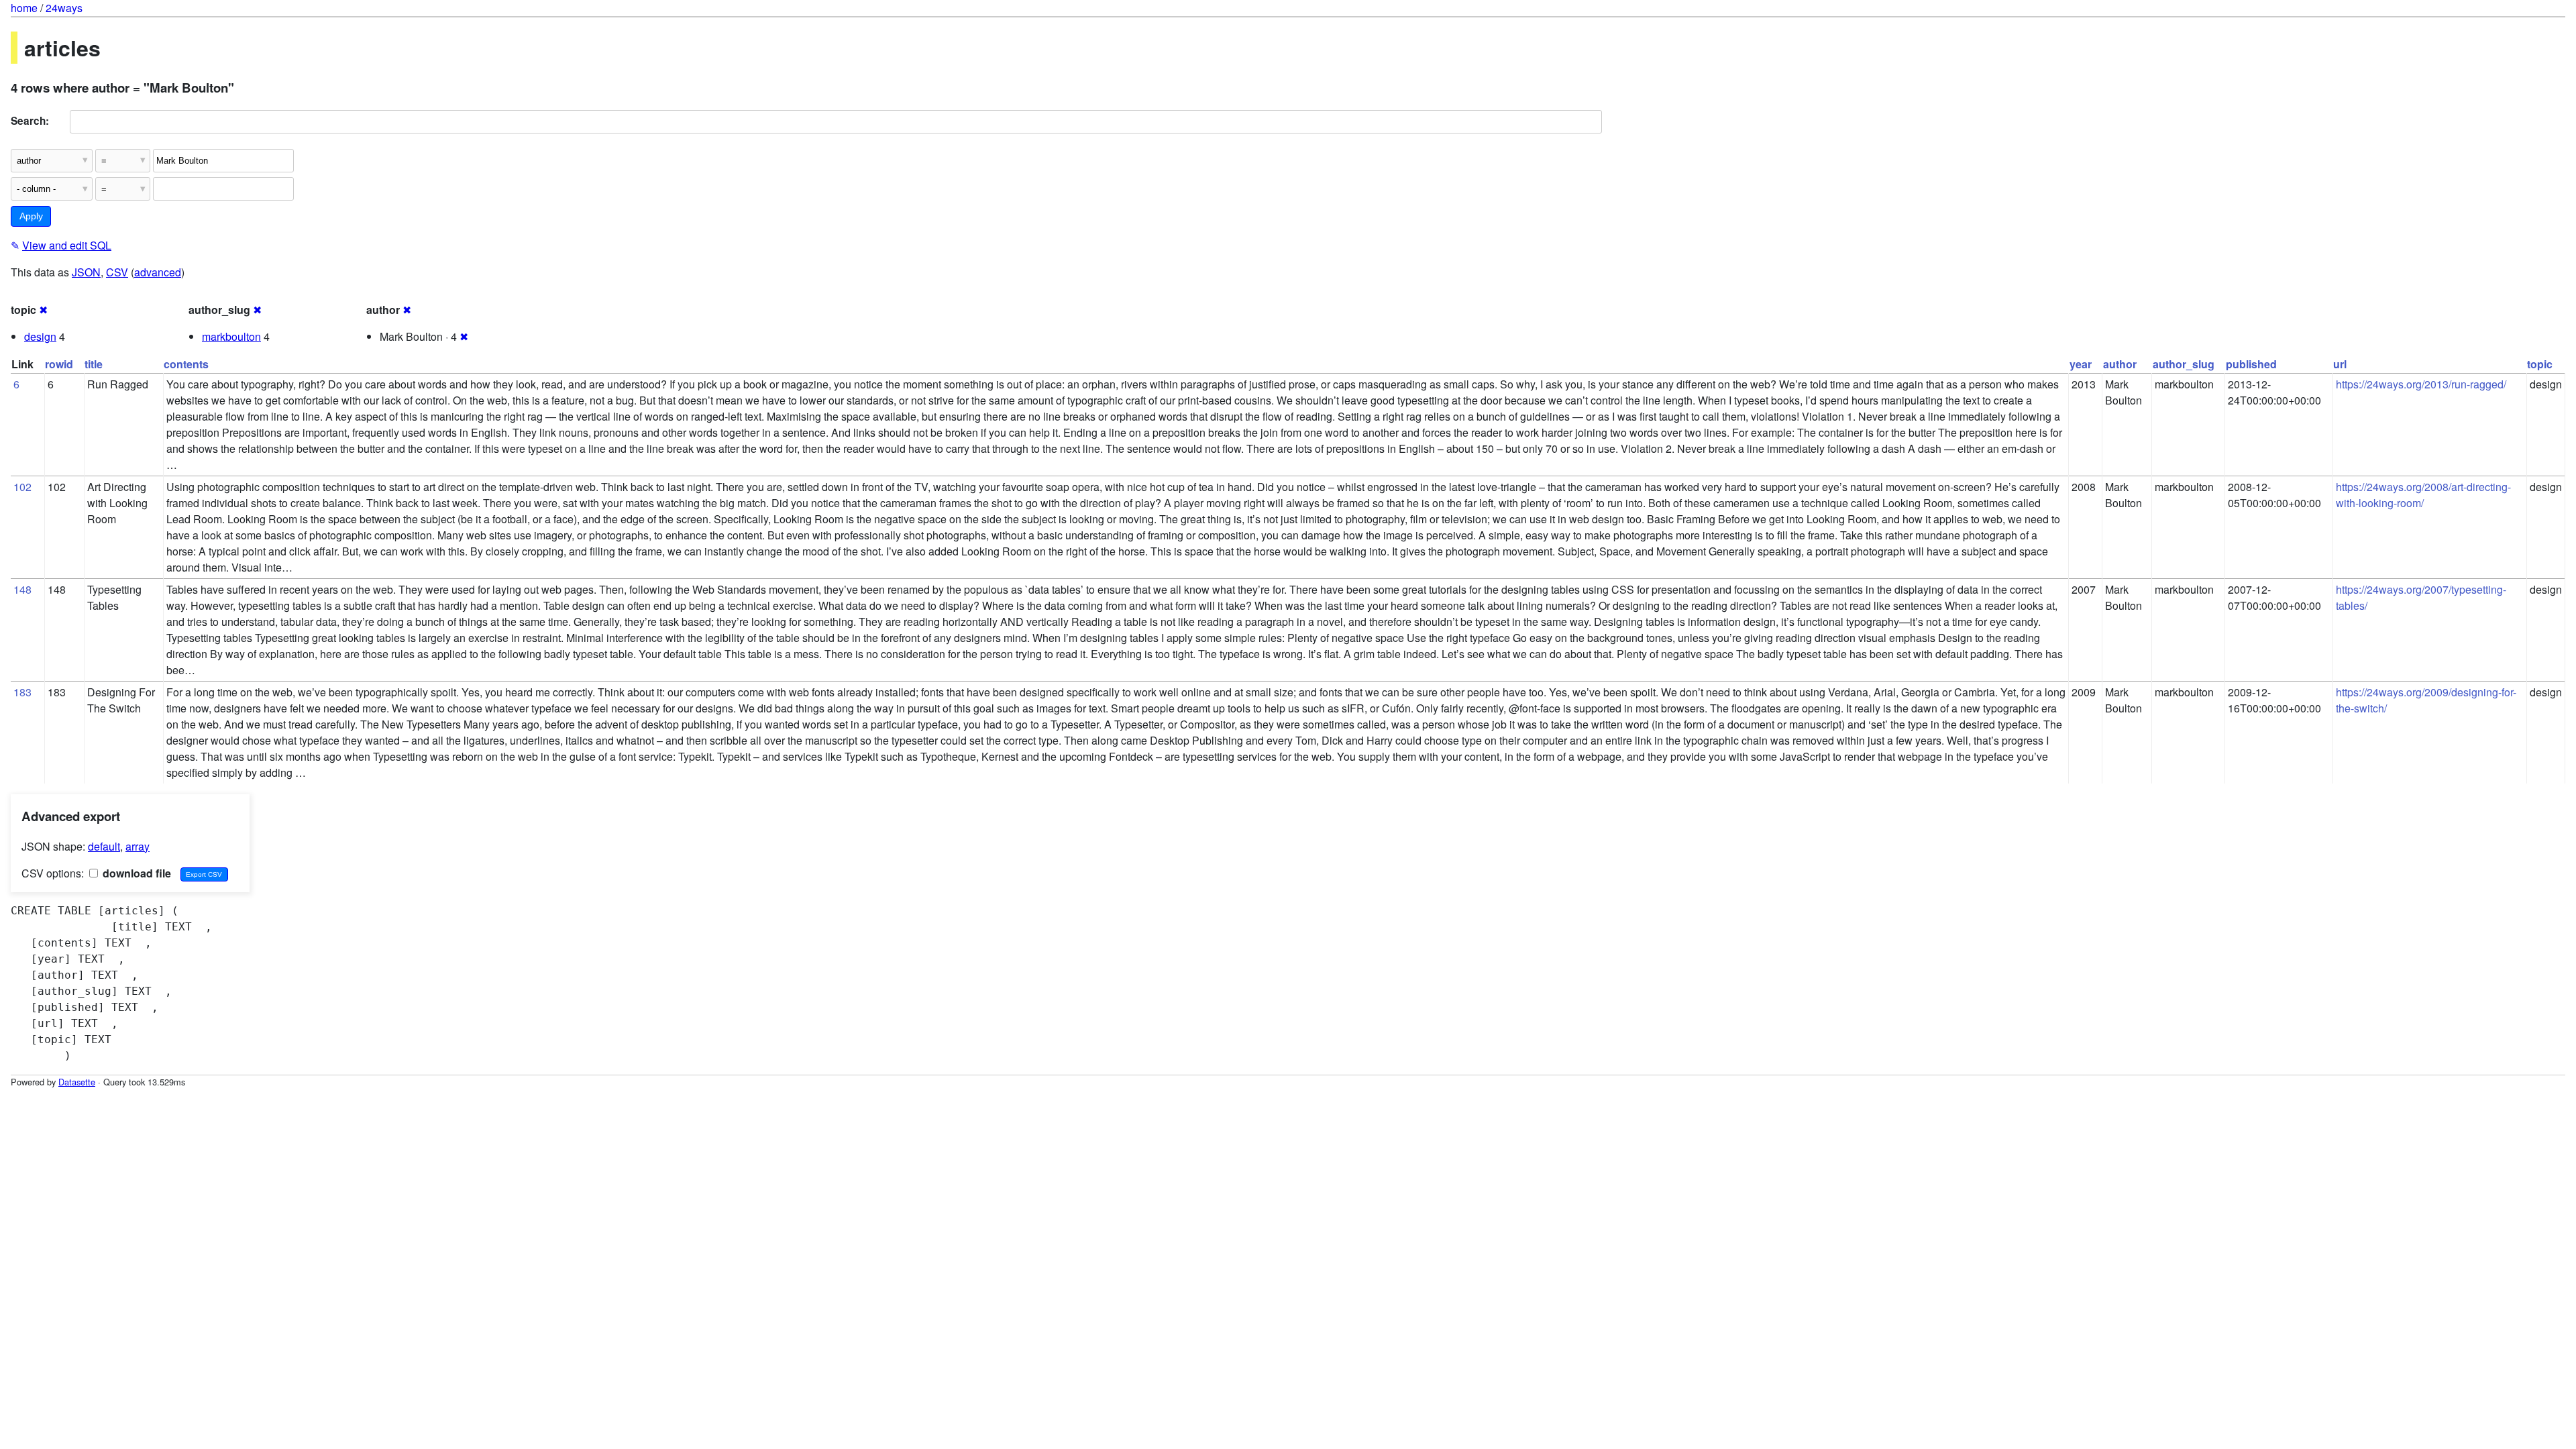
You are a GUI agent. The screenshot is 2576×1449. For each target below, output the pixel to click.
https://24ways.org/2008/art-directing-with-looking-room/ (2423, 495)
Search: (30, 121)
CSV (117, 272)
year (2081, 364)
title (94, 364)
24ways (64, 8)
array (138, 846)
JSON (86, 272)
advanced (158, 272)
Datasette (77, 1082)
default (104, 846)
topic (2540, 364)
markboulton (231, 336)
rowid (59, 364)
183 (22, 692)
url (2340, 364)
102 (22, 487)
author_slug (2184, 364)
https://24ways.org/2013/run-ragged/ (2421, 384)
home (24, 8)
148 (22, 589)
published (2251, 364)
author (2120, 364)
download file (136, 873)
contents (186, 364)
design (40, 336)
